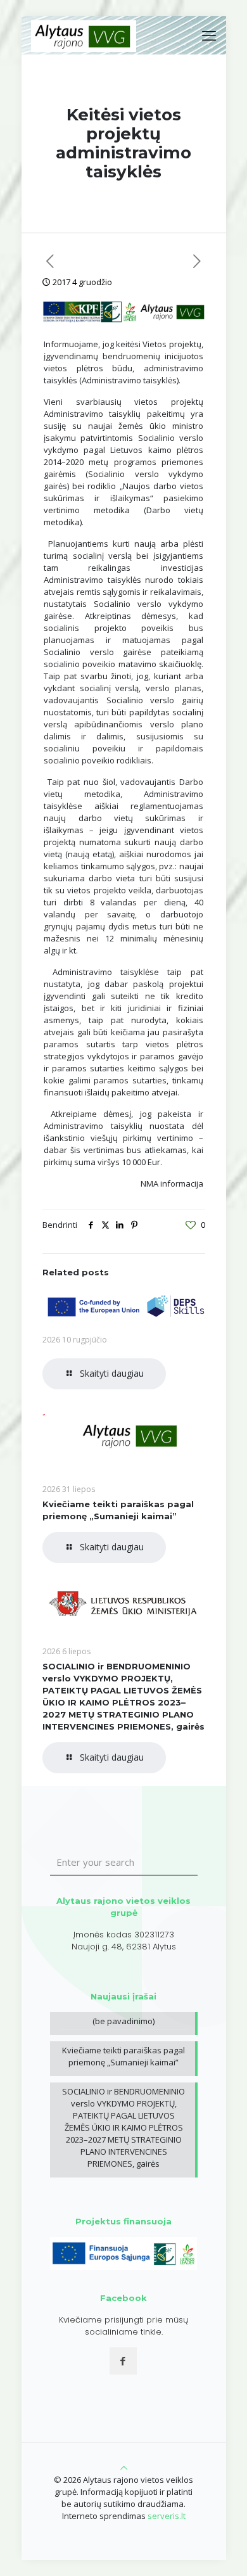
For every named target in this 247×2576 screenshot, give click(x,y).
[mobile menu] (209, 35)
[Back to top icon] (124, 2468)
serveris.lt (167, 2516)
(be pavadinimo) (123, 2021)
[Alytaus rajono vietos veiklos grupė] (84, 35)
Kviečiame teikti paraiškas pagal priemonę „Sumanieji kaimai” (123, 2056)
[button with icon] (123, 2361)
